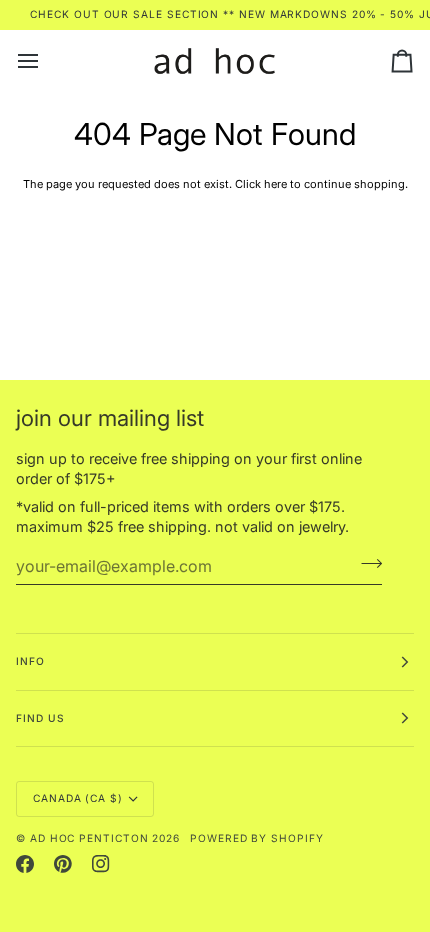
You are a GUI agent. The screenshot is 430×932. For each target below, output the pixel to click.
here (275, 184)
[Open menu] (46, 62)
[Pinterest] (63, 864)
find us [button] (40, 718)
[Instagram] (101, 864)
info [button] (30, 661)
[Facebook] (25, 864)
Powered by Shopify (257, 838)
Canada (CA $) (78, 798)
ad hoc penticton (89, 838)
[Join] (365, 564)
